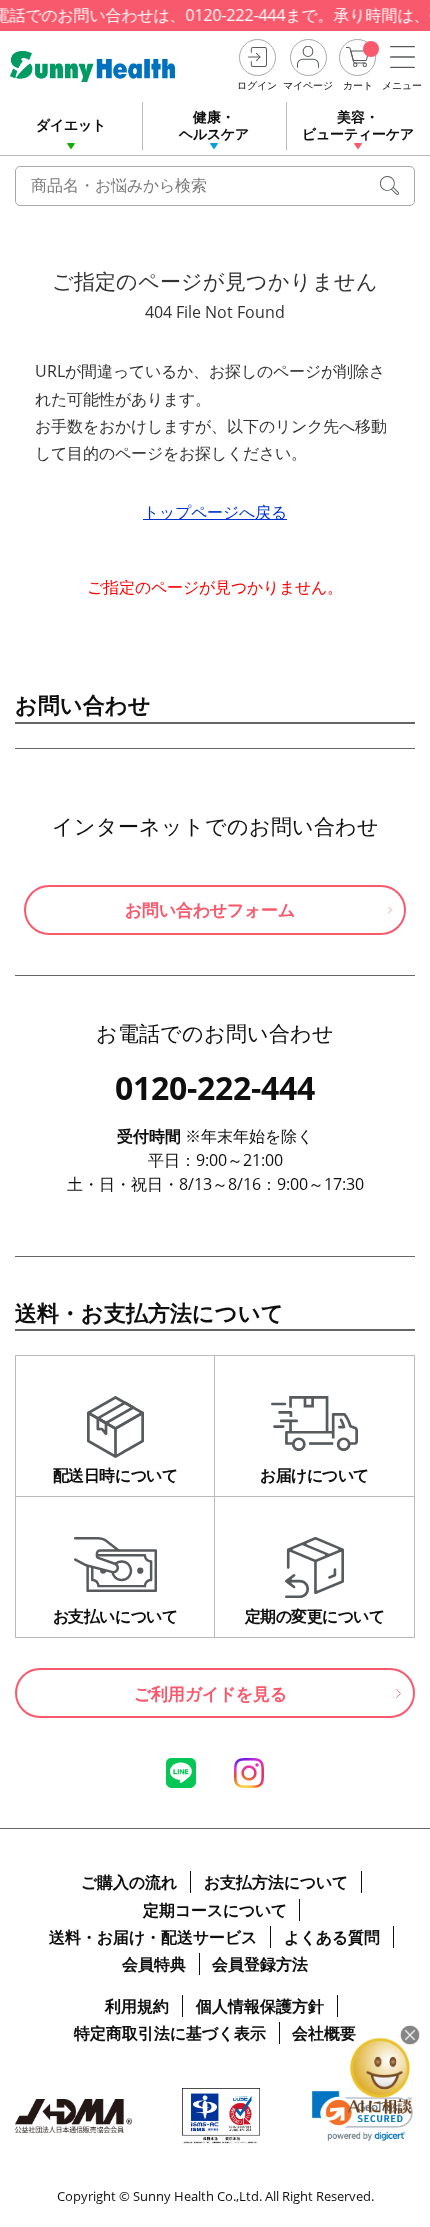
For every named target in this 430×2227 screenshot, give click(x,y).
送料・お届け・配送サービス (153, 1937)
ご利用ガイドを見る (210, 1693)
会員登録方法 (260, 1964)
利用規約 (137, 2006)
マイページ (308, 85)
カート (358, 85)
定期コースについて (215, 1910)
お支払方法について (276, 1882)
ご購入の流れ (129, 1882)
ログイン (257, 85)
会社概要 (324, 2033)
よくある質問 (332, 1937)
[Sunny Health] (116, 66)
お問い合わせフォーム (210, 909)
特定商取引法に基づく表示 (170, 2033)
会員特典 (154, 1964)
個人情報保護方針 (260, 2006)
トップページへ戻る (215, 512)
